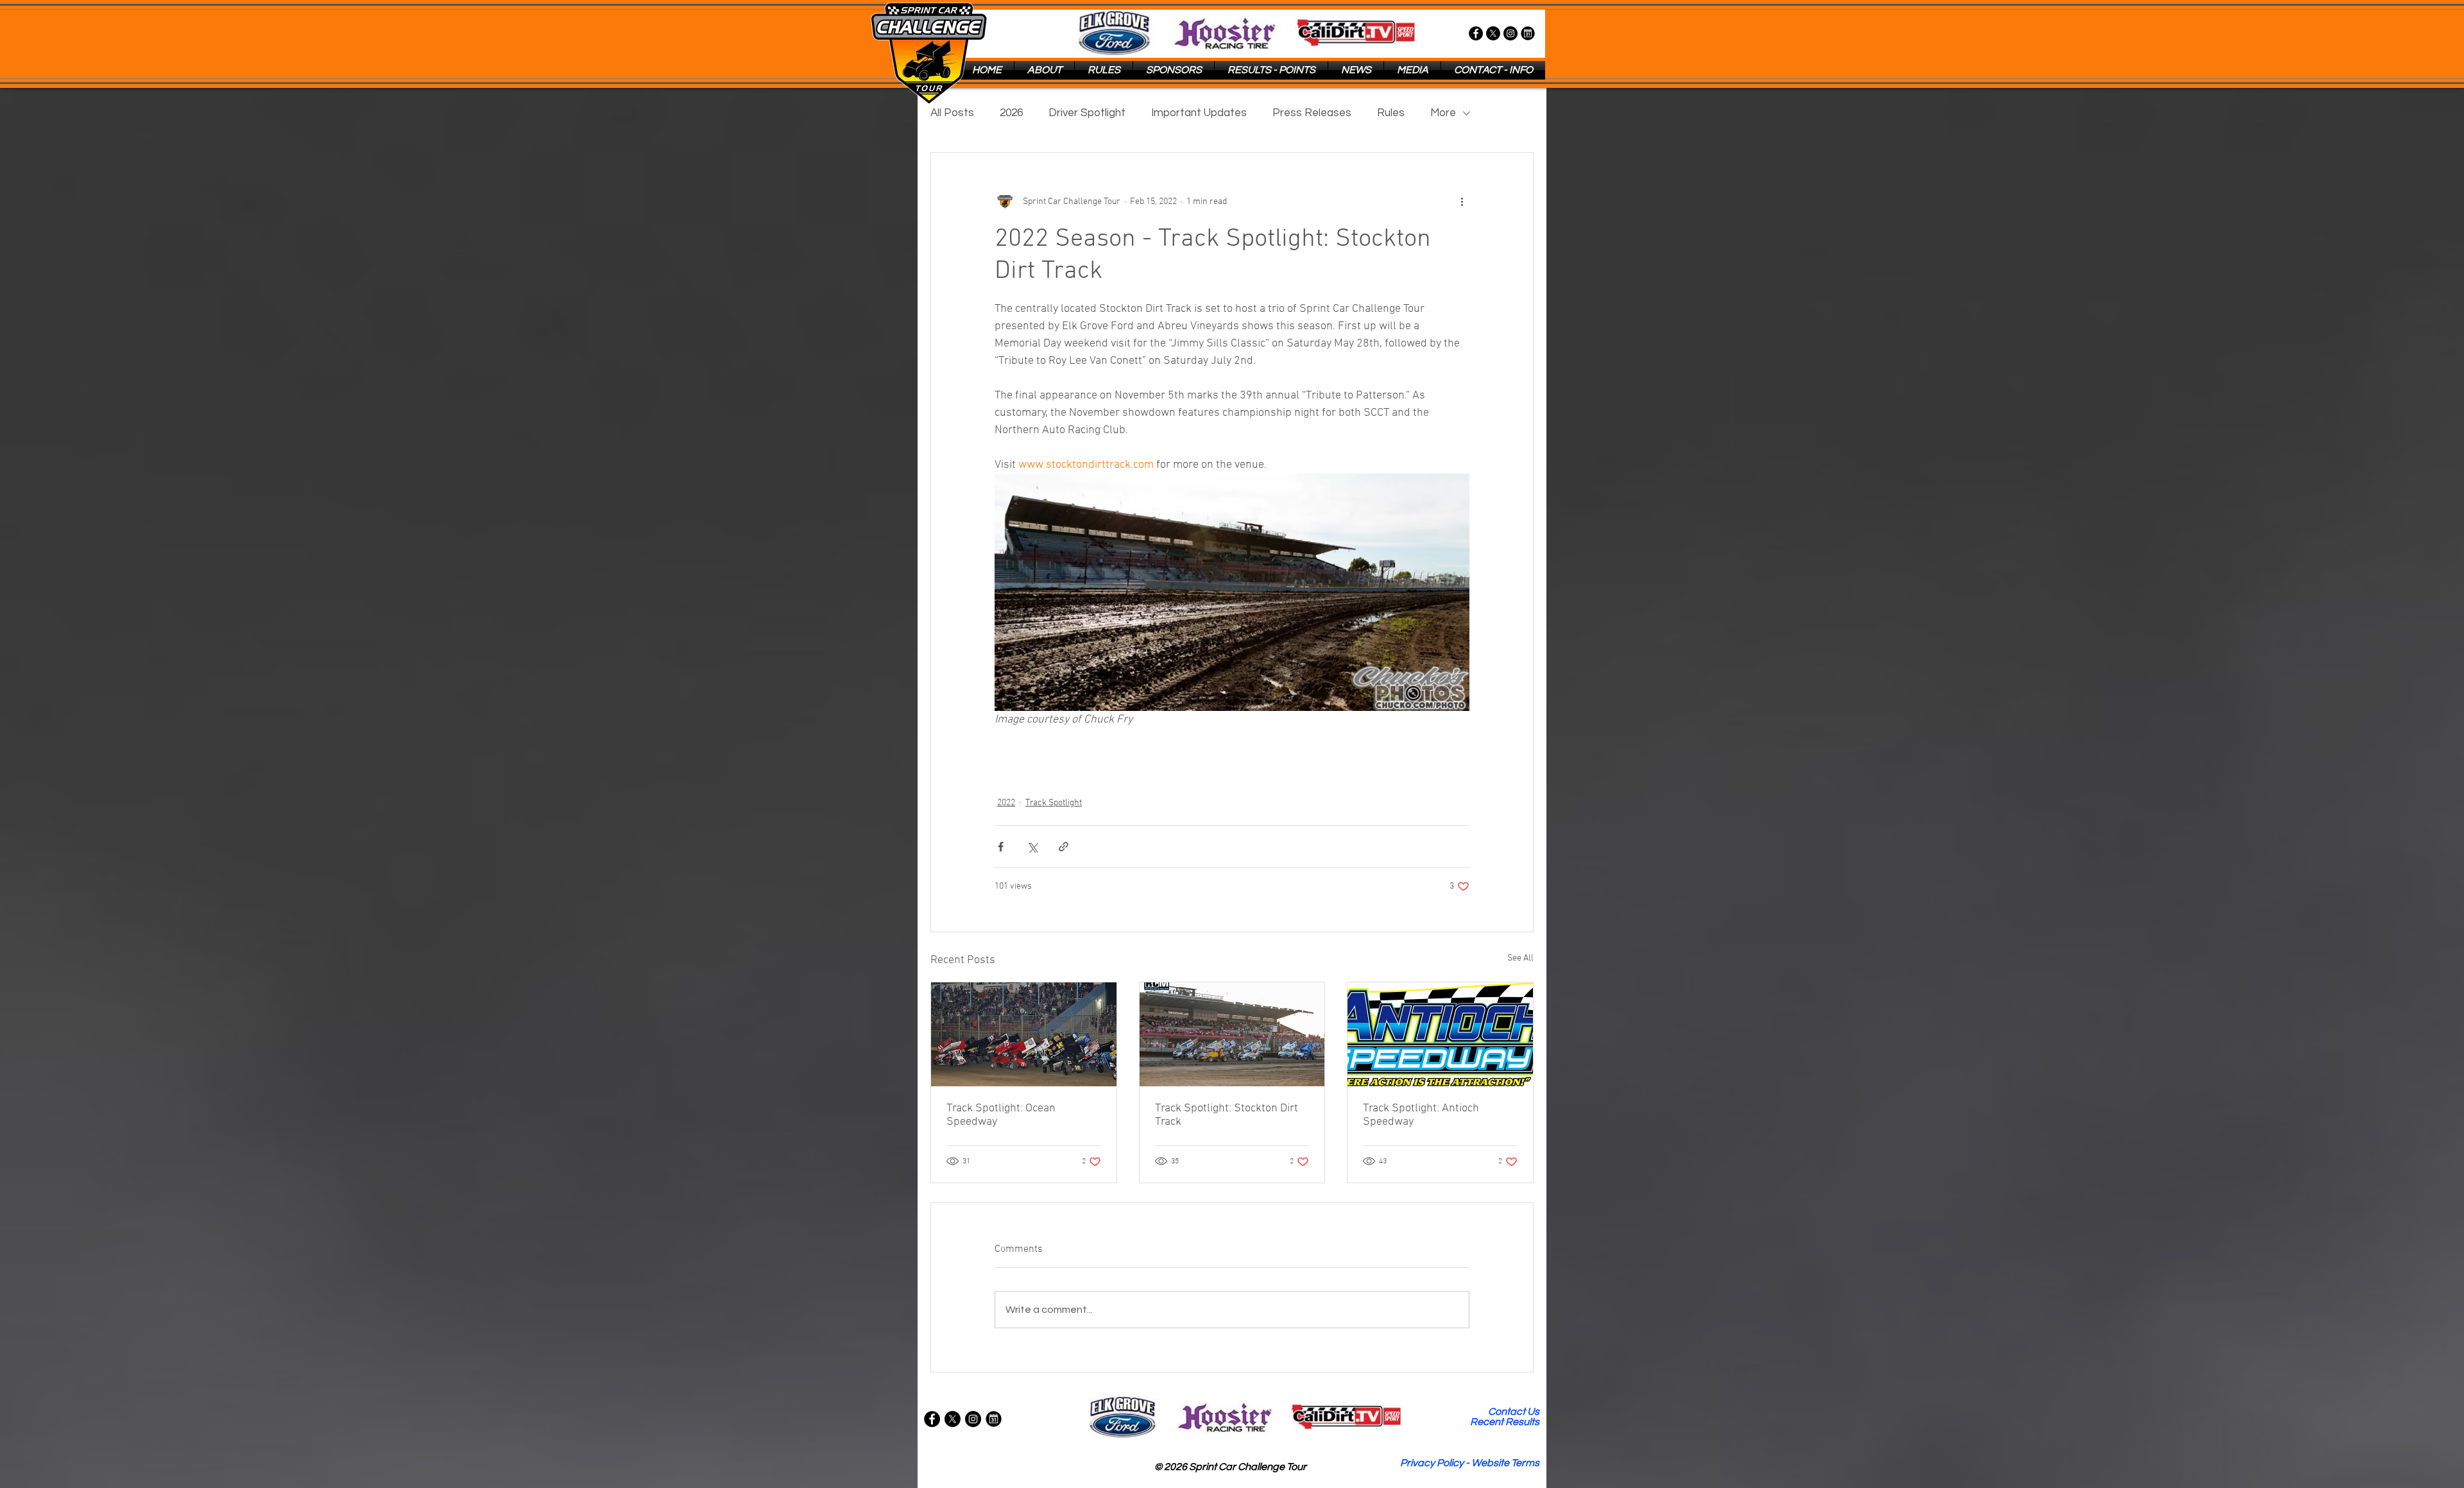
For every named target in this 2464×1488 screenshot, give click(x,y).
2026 (1011, 113)
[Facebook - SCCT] (1476, 33)
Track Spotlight (1054, 803)
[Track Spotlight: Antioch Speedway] (1440, 1034)
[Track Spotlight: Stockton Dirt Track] (1232, 1034)
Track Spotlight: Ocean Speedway (1001, 1115)
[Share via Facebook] (1001, 847)
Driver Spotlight (1087, 113)
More (1443, 113)
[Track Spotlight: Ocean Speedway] (1024, 1034)
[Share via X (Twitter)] (1032, 847)
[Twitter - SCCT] (1493, 33)
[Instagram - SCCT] (1510, 33)
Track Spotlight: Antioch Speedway (1421, 1115)
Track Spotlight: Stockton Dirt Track (1227, 1115)
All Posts (952, 113)
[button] (1044, 70)
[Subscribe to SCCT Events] (1528, 33)
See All (1520, 958)
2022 (1006, 803)
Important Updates (1199, 113)
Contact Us (1514, 1412)
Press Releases (1312, 113)
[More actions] (1462, 201)
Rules (1391, 113)
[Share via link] (1064, 847)
